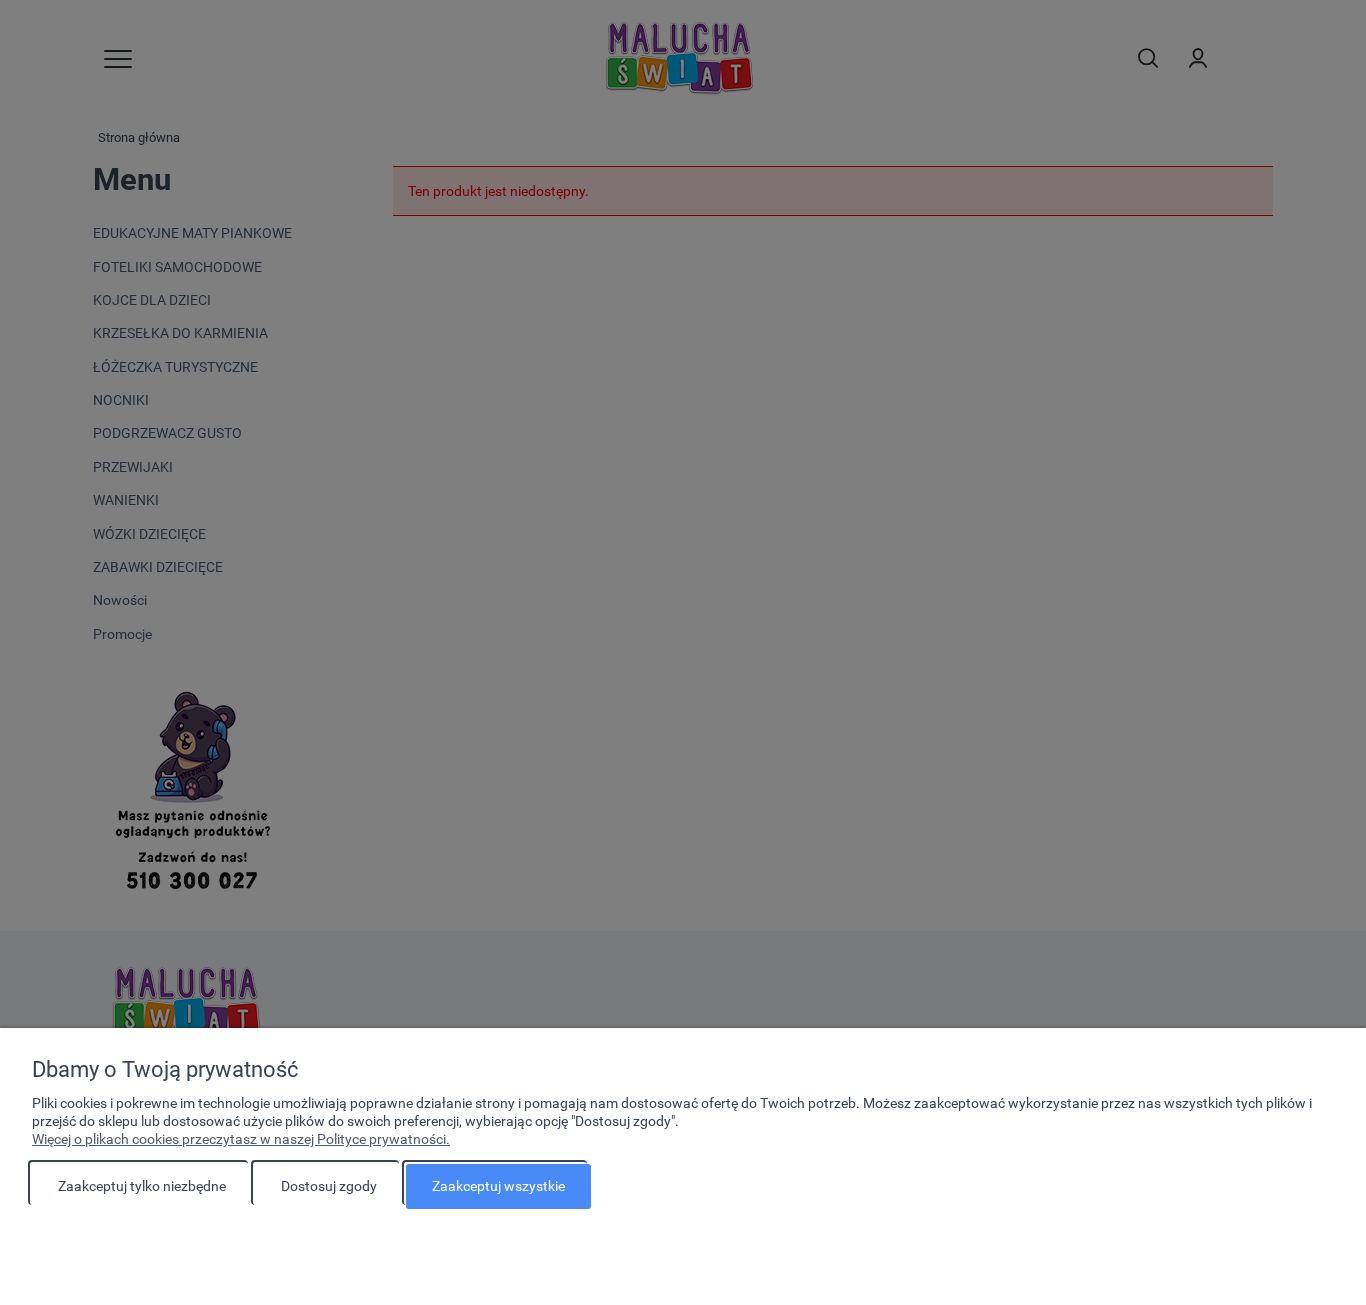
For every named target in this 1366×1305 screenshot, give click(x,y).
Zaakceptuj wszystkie (498, 1186)
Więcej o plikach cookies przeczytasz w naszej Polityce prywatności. (241, 1139)
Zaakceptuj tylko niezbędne (142, 1186)
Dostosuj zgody (329, 1186)
